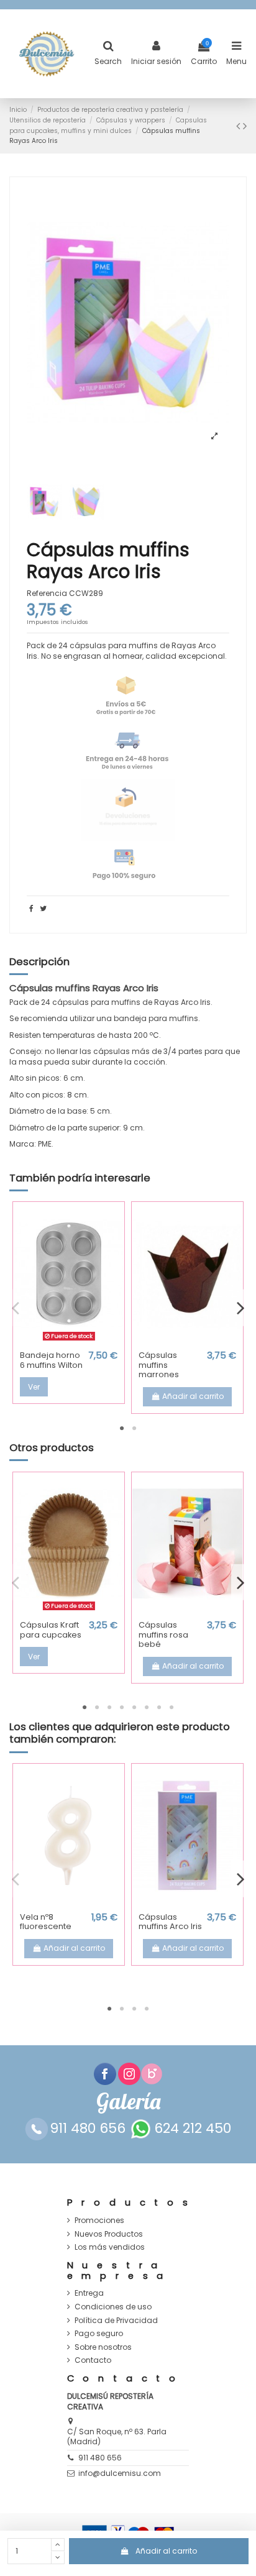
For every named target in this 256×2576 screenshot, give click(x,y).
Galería (128, 2102)
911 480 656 (100, 2458)
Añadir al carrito (166, 2551)
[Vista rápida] (69, 1341)
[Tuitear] (43, 908)
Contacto (93, 2360)
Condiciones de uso (113, 2307)
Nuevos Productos (109, 2234)
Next (240, 1308)
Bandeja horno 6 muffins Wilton (51, 1360)
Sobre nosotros (103, 2347)
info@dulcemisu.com (120, 2473)
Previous (16, 1308)
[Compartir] (31, 908)
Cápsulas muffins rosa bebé (163, 1634)
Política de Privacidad (116, 2321)
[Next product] (245, 126)
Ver (34, 1387)
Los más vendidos (110, 2247)
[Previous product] (240, 126)
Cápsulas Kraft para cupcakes (51, 1630)
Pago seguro (99, 2334)
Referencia (47, 594)
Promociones (99, 2221)
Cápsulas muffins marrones (159, 1365)
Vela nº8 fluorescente (46, 1922)
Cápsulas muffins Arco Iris (170, 1922)
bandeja (130, 1018)
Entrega (89, 2293)
